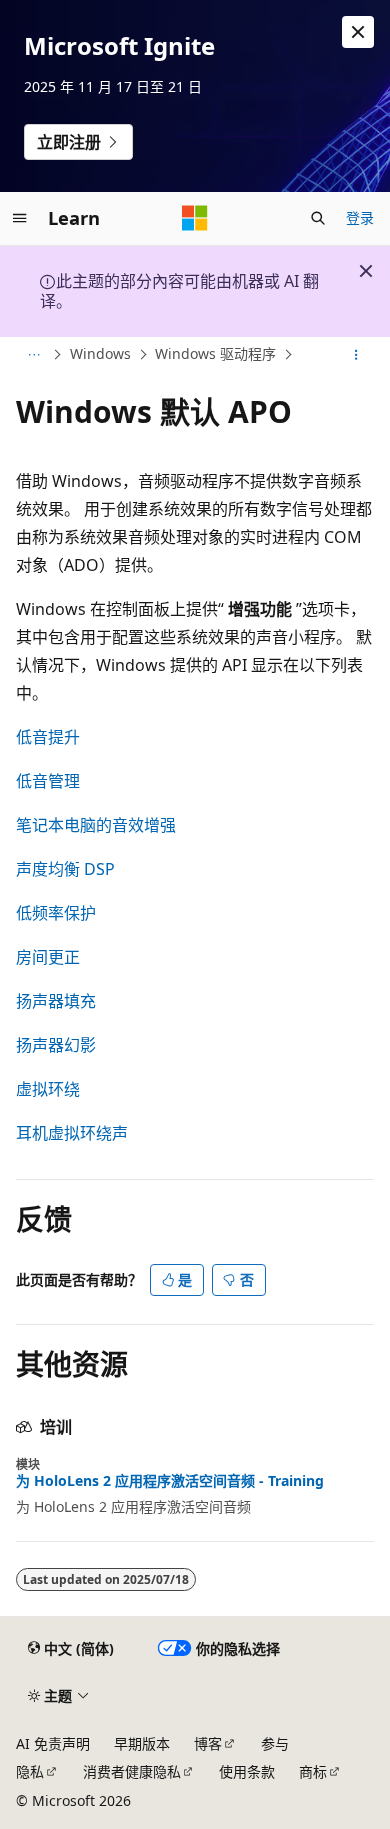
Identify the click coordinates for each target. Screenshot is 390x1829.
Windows (100, 353)
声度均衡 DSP (65, 869)
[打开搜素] (318, 218)
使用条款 (247, 1771)
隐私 (30, 1771)
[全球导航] (20, 218)
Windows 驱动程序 (215, 353)
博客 (208, 1743)
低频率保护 (56, 913)
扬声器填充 (56, 1001)
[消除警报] (358, 32)
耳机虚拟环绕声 (72, 1133)
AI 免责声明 (53, 1743)
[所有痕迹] (33, 355)
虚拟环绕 (48, 1089)
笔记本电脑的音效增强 (96, 825)
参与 (275, 1743)
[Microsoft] (195, 218)
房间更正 (48, 957)
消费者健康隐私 (132, 1771)
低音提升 (48, 737)
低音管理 (48, 781)
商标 (313, 1771)
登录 (360, 217)
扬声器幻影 (56, 1045)
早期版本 (142, 1743)
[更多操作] (356, 355)
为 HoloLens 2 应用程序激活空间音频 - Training (170, 1481)
